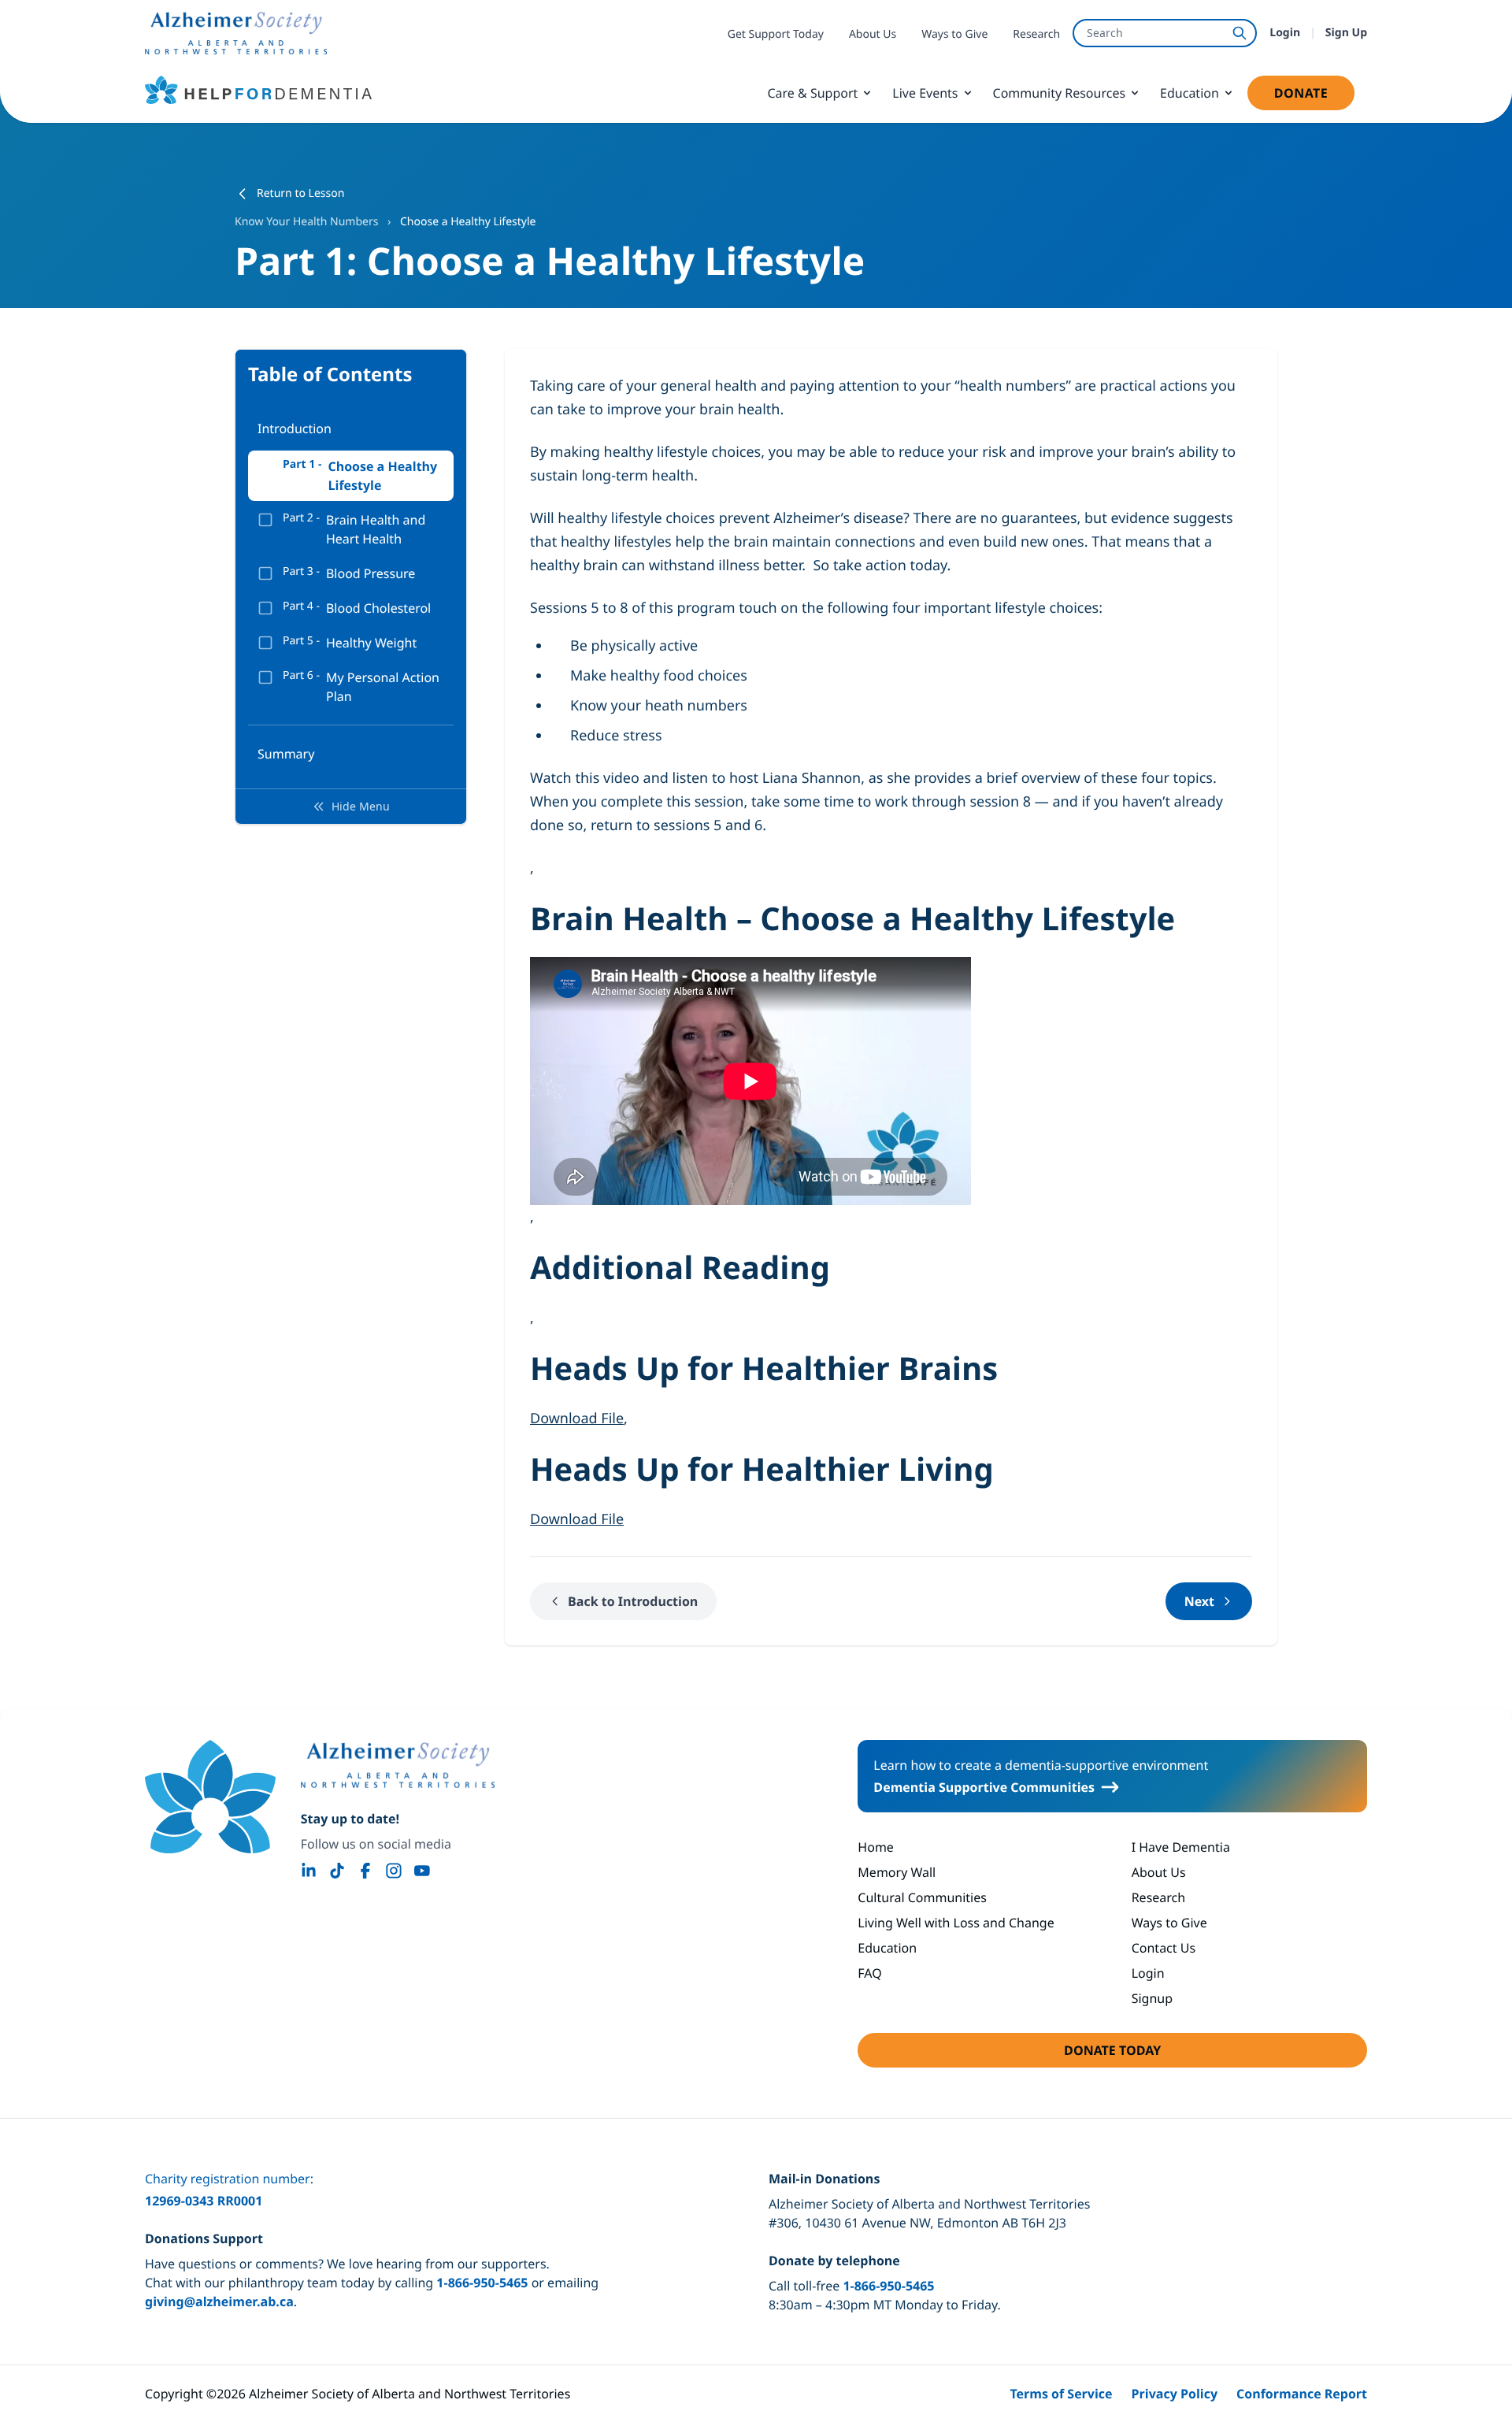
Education (1190, 93)
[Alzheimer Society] (398, 1765)
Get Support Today (776, 34)
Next (1199, 1601)
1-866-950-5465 (482, 2283)
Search (1105, 33)
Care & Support (812, 93)
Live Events (925, 93)
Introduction (295, 428)
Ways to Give (954, 34)
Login (1285, 33)
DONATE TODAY (1158, 2055)
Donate (1314, 97)
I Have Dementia (1181, 1847)
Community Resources (1060, 93)
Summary (286, 754)
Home (876, 1847)
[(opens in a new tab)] (236, 33)
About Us (873, 34)
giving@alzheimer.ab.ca (219, 2301)
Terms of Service (1061, 2394)
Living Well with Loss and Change (956, 1923)
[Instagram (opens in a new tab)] (394, 1871)
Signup (1152, 1998)
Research (1036, 34)
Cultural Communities (922, 1897)
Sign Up (1346, 33)
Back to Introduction (633, 1601)
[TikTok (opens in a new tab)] (337, 1871)
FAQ (869, 1973)
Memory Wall (897, 1872)
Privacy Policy (1175, 2394)
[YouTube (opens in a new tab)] (422, 1871)
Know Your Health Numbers (308, 222)
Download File (577, 1419)
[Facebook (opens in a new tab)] (365, 1871)
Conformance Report (1302, 2394)
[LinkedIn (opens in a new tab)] (309, 1871)
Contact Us (1164, 1948)
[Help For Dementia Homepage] (210, 1797)
